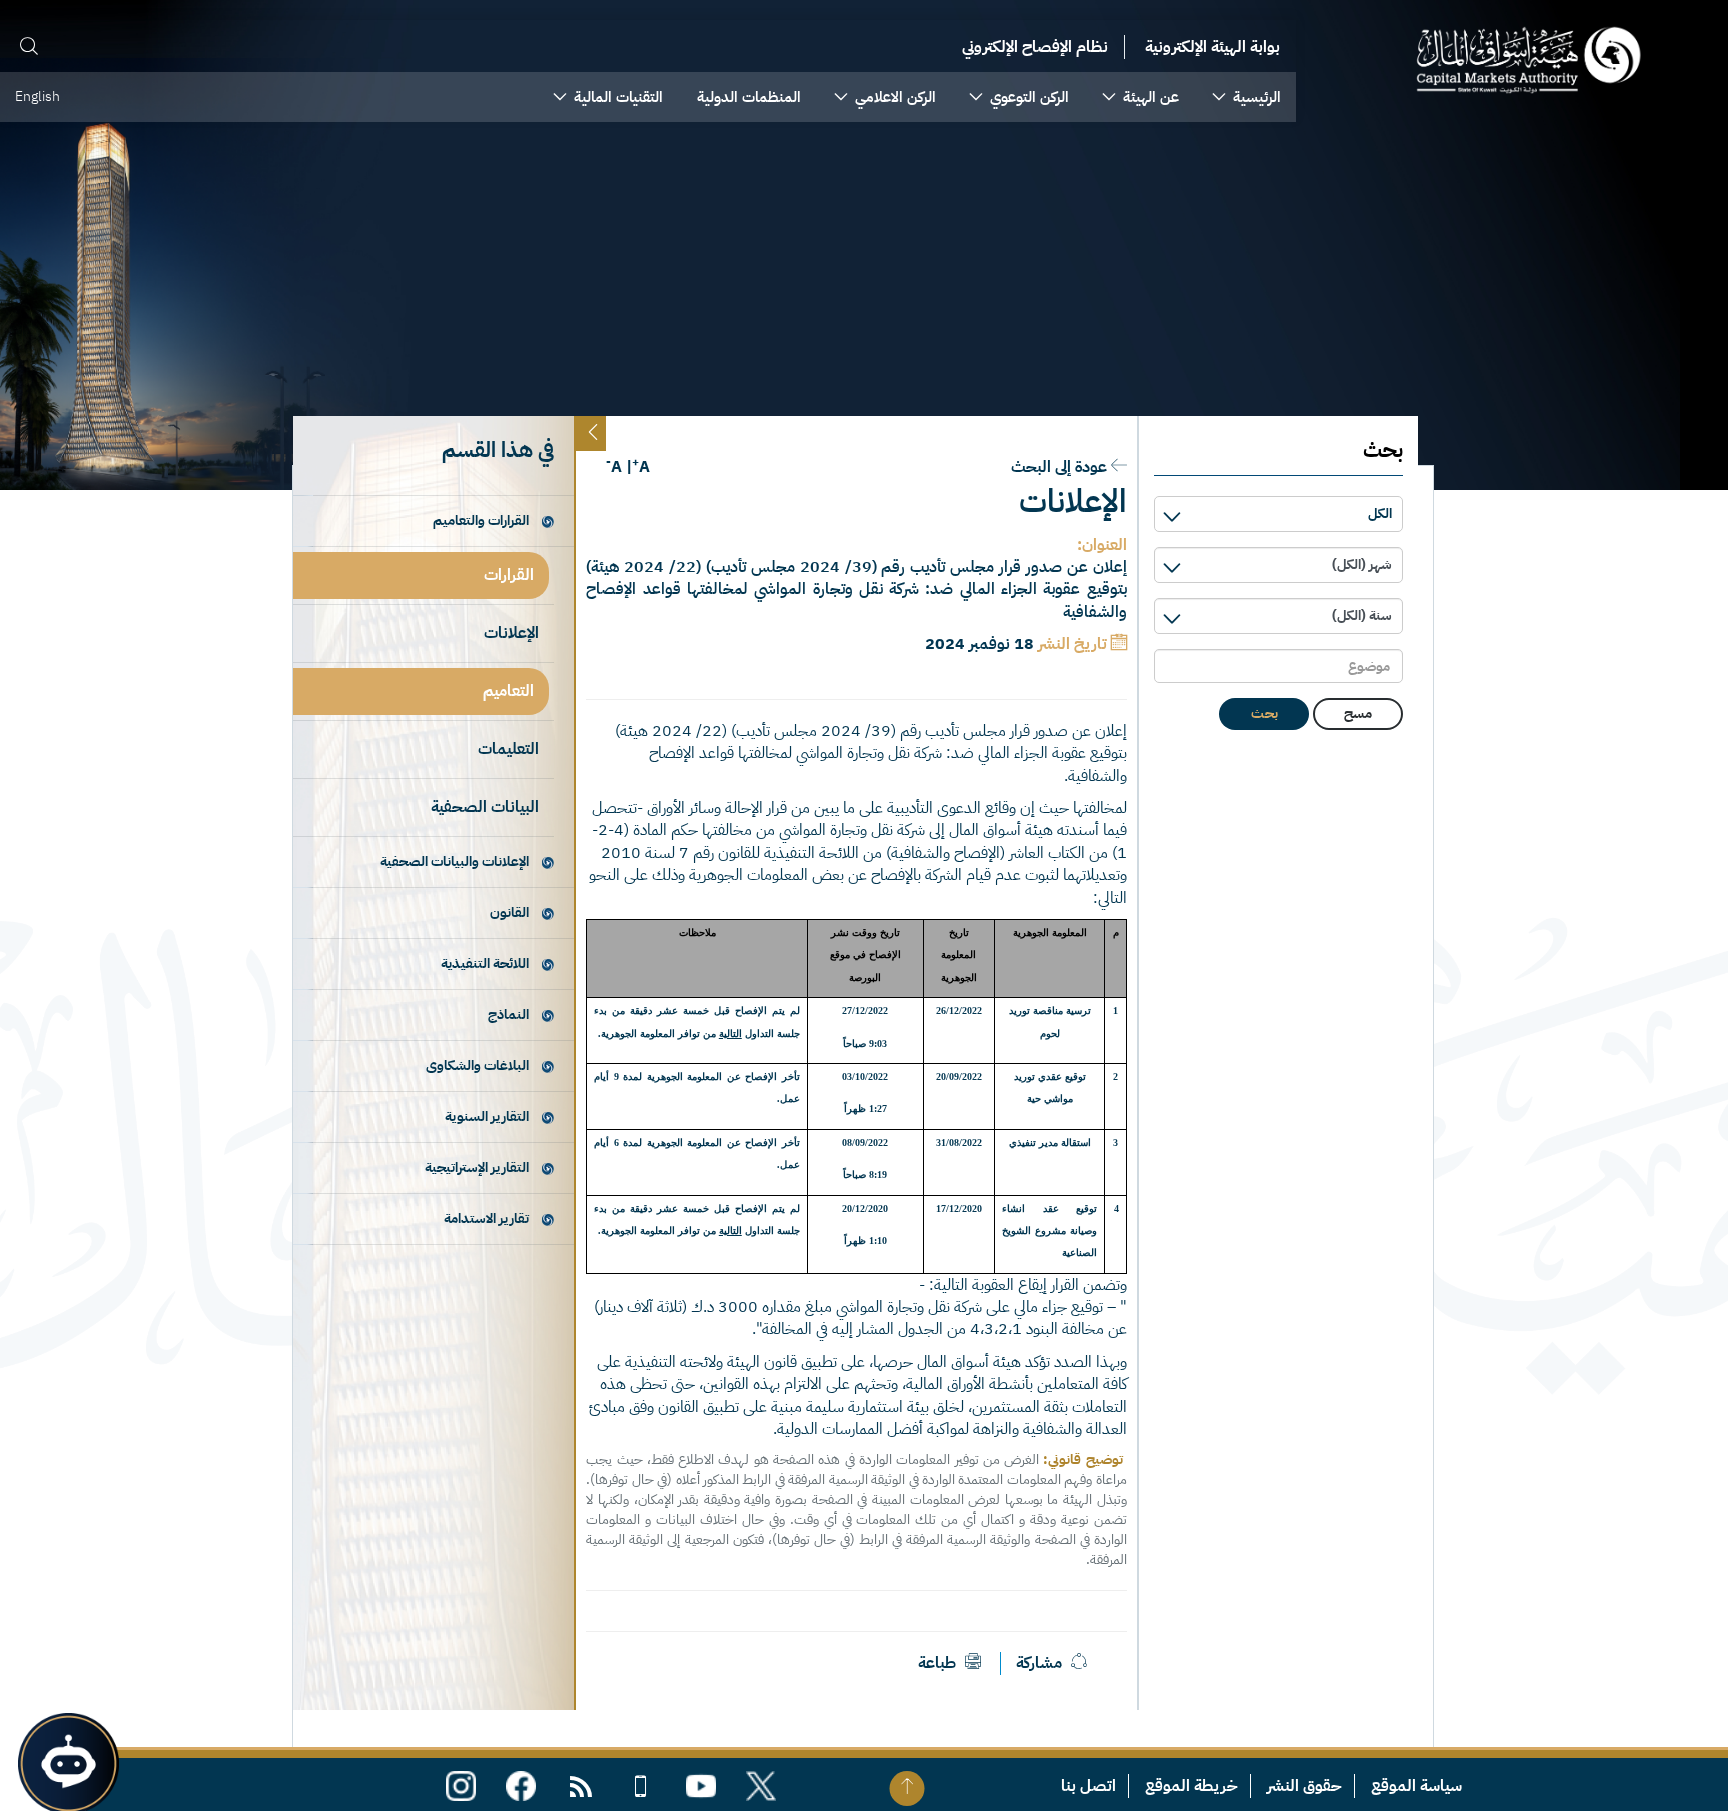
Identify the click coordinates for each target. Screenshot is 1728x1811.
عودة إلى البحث (1059, 467)
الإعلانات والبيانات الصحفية (454, 861)
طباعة (939, 1663)
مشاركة (1039, 1663)
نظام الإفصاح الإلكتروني (1035, 47)
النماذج (508, 1014)
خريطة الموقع (1191, 1786)
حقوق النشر (1304, 1786)
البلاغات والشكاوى (477, 1065)
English (37, 96)
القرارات (509, 575)
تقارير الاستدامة (486, 1218)
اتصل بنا (1088, 1786)
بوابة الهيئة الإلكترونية (1212, 47)
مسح (1358, 713)
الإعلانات (511, 633)
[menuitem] (1247, 97)
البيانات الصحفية (485, 807)
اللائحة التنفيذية (485, 963)
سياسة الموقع (1416, 1786)
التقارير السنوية (487, 1116)
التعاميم (508, 691)
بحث (1264, 713)
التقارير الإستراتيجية (477, 1167)
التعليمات (508, 749)
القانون (509, 912)
